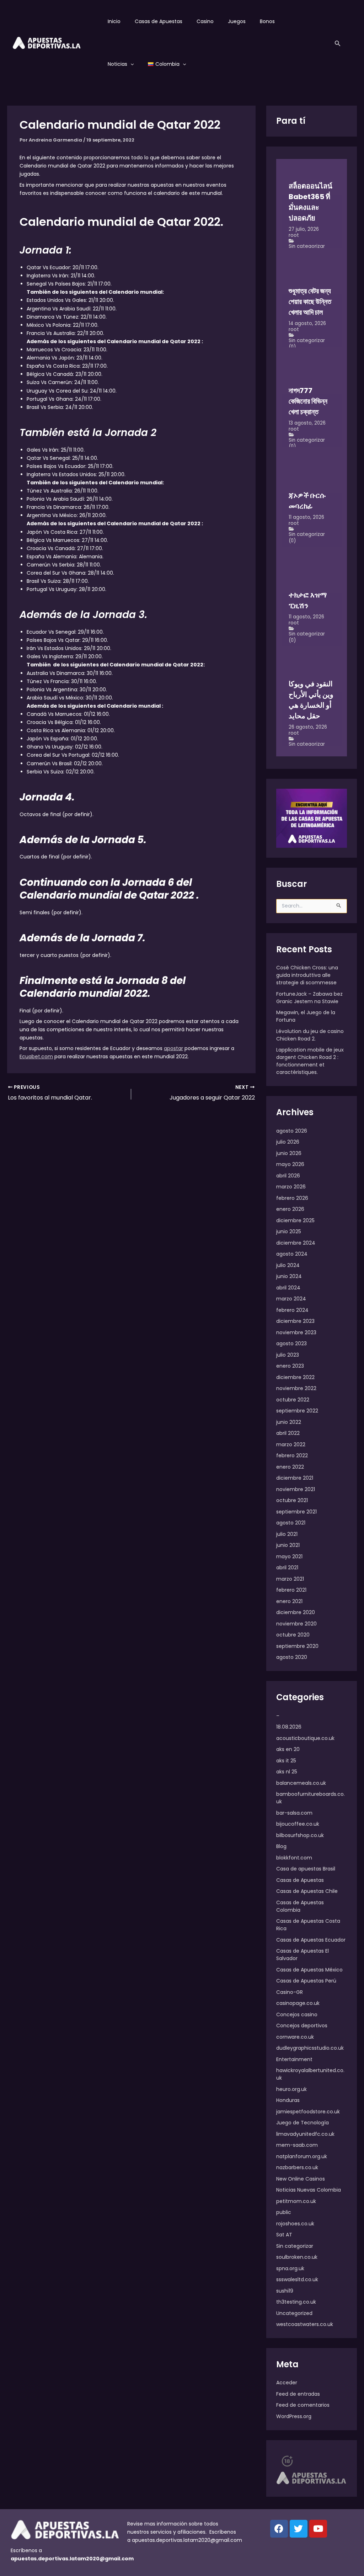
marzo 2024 (291, 1299)
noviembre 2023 (296, 1332)
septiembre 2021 (296, 1512)
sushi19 (285, 2291)
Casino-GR (290, 1992)
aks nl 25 (287, 1772)
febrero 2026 (292, 1198)
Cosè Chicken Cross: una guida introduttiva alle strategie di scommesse (307, 975)
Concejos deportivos (302, 2026)
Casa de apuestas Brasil (306, 1869)
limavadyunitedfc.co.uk (305, 2134)
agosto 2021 (291, 1523)
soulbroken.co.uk (297, 2257)
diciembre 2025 (295, 1220)
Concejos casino (297, 2015)
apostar (173, 1048)
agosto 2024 (292, 1254)
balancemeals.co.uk (301, 1783)
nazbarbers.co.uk (297, 2167)
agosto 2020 (292, 1657)
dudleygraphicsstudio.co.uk (310, 2048)
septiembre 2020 (297, 1646)
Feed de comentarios (303, 2405)
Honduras (288, 2100)
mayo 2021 (289, 1556)
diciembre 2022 (295, 1377)
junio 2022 (289, 1422)
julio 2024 (288, 1265)
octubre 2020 (293, 1635)
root (294, 235)
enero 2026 (290, 1209)
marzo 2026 (291, 1187)
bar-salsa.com (294, 1813)
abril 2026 (288, 1176)
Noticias (117, 64)
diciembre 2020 (296, 1612)
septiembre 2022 (297, 1411)
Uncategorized (294, 2313)
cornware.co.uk (295, 2037)
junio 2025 (289, 1231)
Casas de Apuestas (159, 21)
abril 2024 (288, 1288)
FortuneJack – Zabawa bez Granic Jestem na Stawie (309, 998)
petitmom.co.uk (296, 2201)
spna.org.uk (290, 2268)
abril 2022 (288, 1433)
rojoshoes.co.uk (295, 2224)
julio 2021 (287, 1534)
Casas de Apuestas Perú (306, 1981)
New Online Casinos (301, 2179)
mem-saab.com (297, 2145)
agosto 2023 (291, 1343)
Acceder (287, 2383)
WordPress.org (294, 2416)
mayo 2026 (290, 1164)
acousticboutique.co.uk (305, 1738)
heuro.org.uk (291, 2089)
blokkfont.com (294, 1858)
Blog (281, 1846)
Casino (205, 21)
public (284, 2212)
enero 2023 (290, 1366)
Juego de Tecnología (303, 2123)
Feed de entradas (298, 2394)
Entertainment (294, 2059)
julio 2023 (288, 1355)
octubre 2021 (292, 1500)
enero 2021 (289, 1601)
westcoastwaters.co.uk (305, 2324)
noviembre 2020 (296, 1624)
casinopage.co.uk (298, 2003)
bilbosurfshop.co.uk (300, 1835)
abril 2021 (287, 1568)
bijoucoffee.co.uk (298, 1824)
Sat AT (284, 2235)
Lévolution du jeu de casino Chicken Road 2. (310, 1035)
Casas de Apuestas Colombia (300, 1906)
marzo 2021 (290, 1579)
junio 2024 (289, 1276)
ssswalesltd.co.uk (297, 2279)
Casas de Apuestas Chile (307, 1891)
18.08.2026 (289, 1727)
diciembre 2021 (295, 1478)
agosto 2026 (292, 1131)
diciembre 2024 (296, 1243)
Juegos (237, 21)
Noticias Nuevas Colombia (309, 2190)
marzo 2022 (291, 1444)
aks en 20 (288, 1749)
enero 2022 (290, 1467)
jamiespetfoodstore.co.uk (308, 2112)
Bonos (267, 21)
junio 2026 (289, 1153)
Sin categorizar (307, 246)
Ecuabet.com (36, 1057)
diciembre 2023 (295, 1321)
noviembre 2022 (296, 1388)
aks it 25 (286, 1761)
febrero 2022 (292, 1455)
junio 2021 (288, 1545)
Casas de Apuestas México (309, 1970)
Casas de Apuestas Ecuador (311, 1940)
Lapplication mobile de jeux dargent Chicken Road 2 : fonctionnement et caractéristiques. (310, 1061)
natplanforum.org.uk (302, 2156)
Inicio (114, 21)
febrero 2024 (292, 1310)
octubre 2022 (293, 1400)
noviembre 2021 (296, 1489)
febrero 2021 (291, 1590)
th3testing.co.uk (296, 2302)
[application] (130, 64)
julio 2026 (288, 1142)
